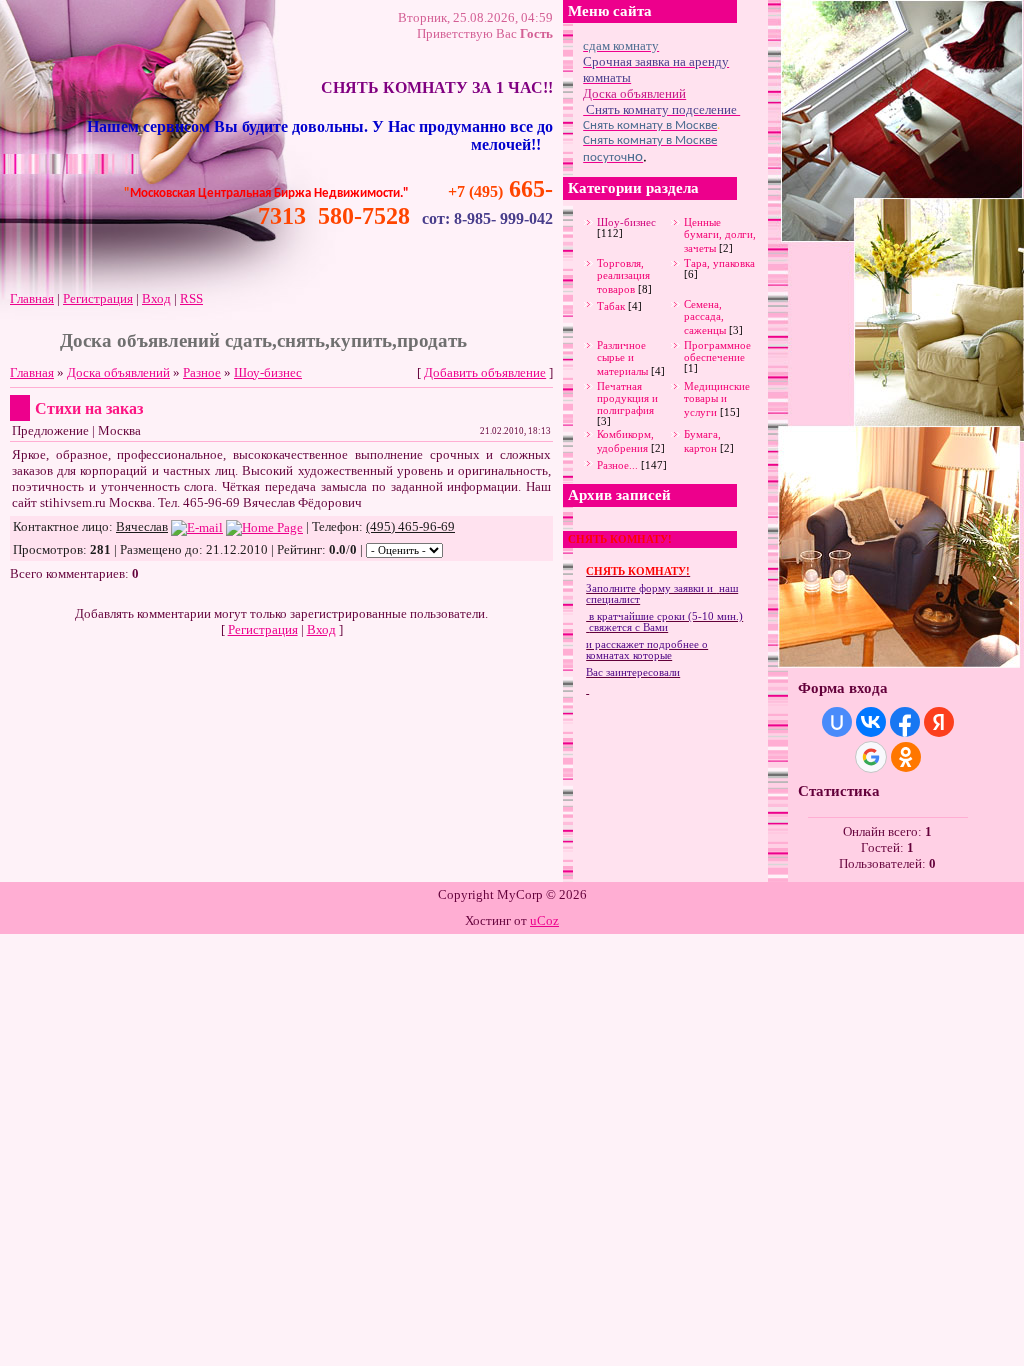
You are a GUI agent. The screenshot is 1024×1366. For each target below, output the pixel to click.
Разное (202, 372)
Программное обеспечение (717, 351)
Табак (611, 306)
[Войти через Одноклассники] (906, 757)
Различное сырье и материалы (622, 358)
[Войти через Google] (871, 757)
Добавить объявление (485, 372)
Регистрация (98, 298)
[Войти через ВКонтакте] (871, 722)
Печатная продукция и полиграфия (627, 398)
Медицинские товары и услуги (717, 399)
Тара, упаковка (719, 263)
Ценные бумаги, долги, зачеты (720, 235)
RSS (191, 298)
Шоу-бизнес (268, 372)
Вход (156, 298)
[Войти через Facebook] (905, 722)
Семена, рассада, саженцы (705, 317)
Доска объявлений (118, 372)
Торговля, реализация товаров (623, 276)
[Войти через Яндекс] (939, 722)
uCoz (544, 920)
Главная (32, 298)
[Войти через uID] (837, 722)
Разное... (617, 465)
